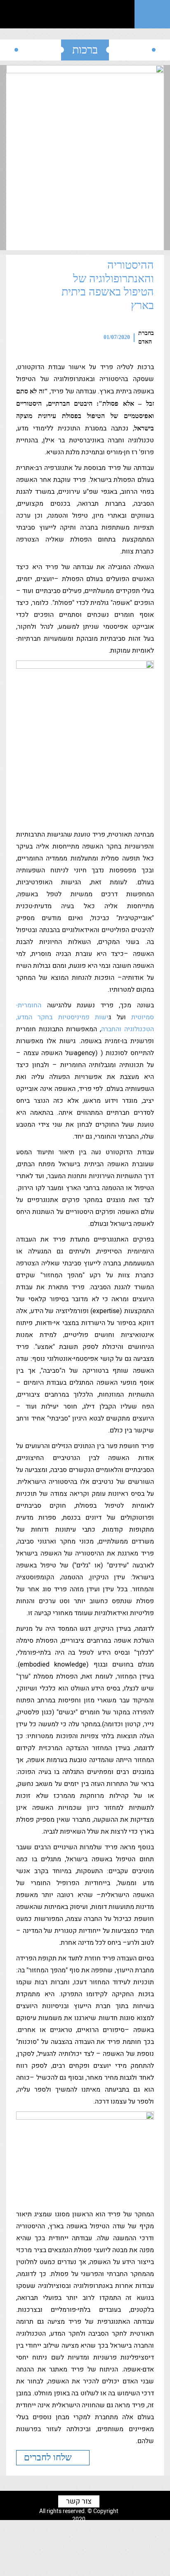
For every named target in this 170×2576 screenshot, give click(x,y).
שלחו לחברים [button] (49, 2457)
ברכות (85, 50)
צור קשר (79, 2502)
